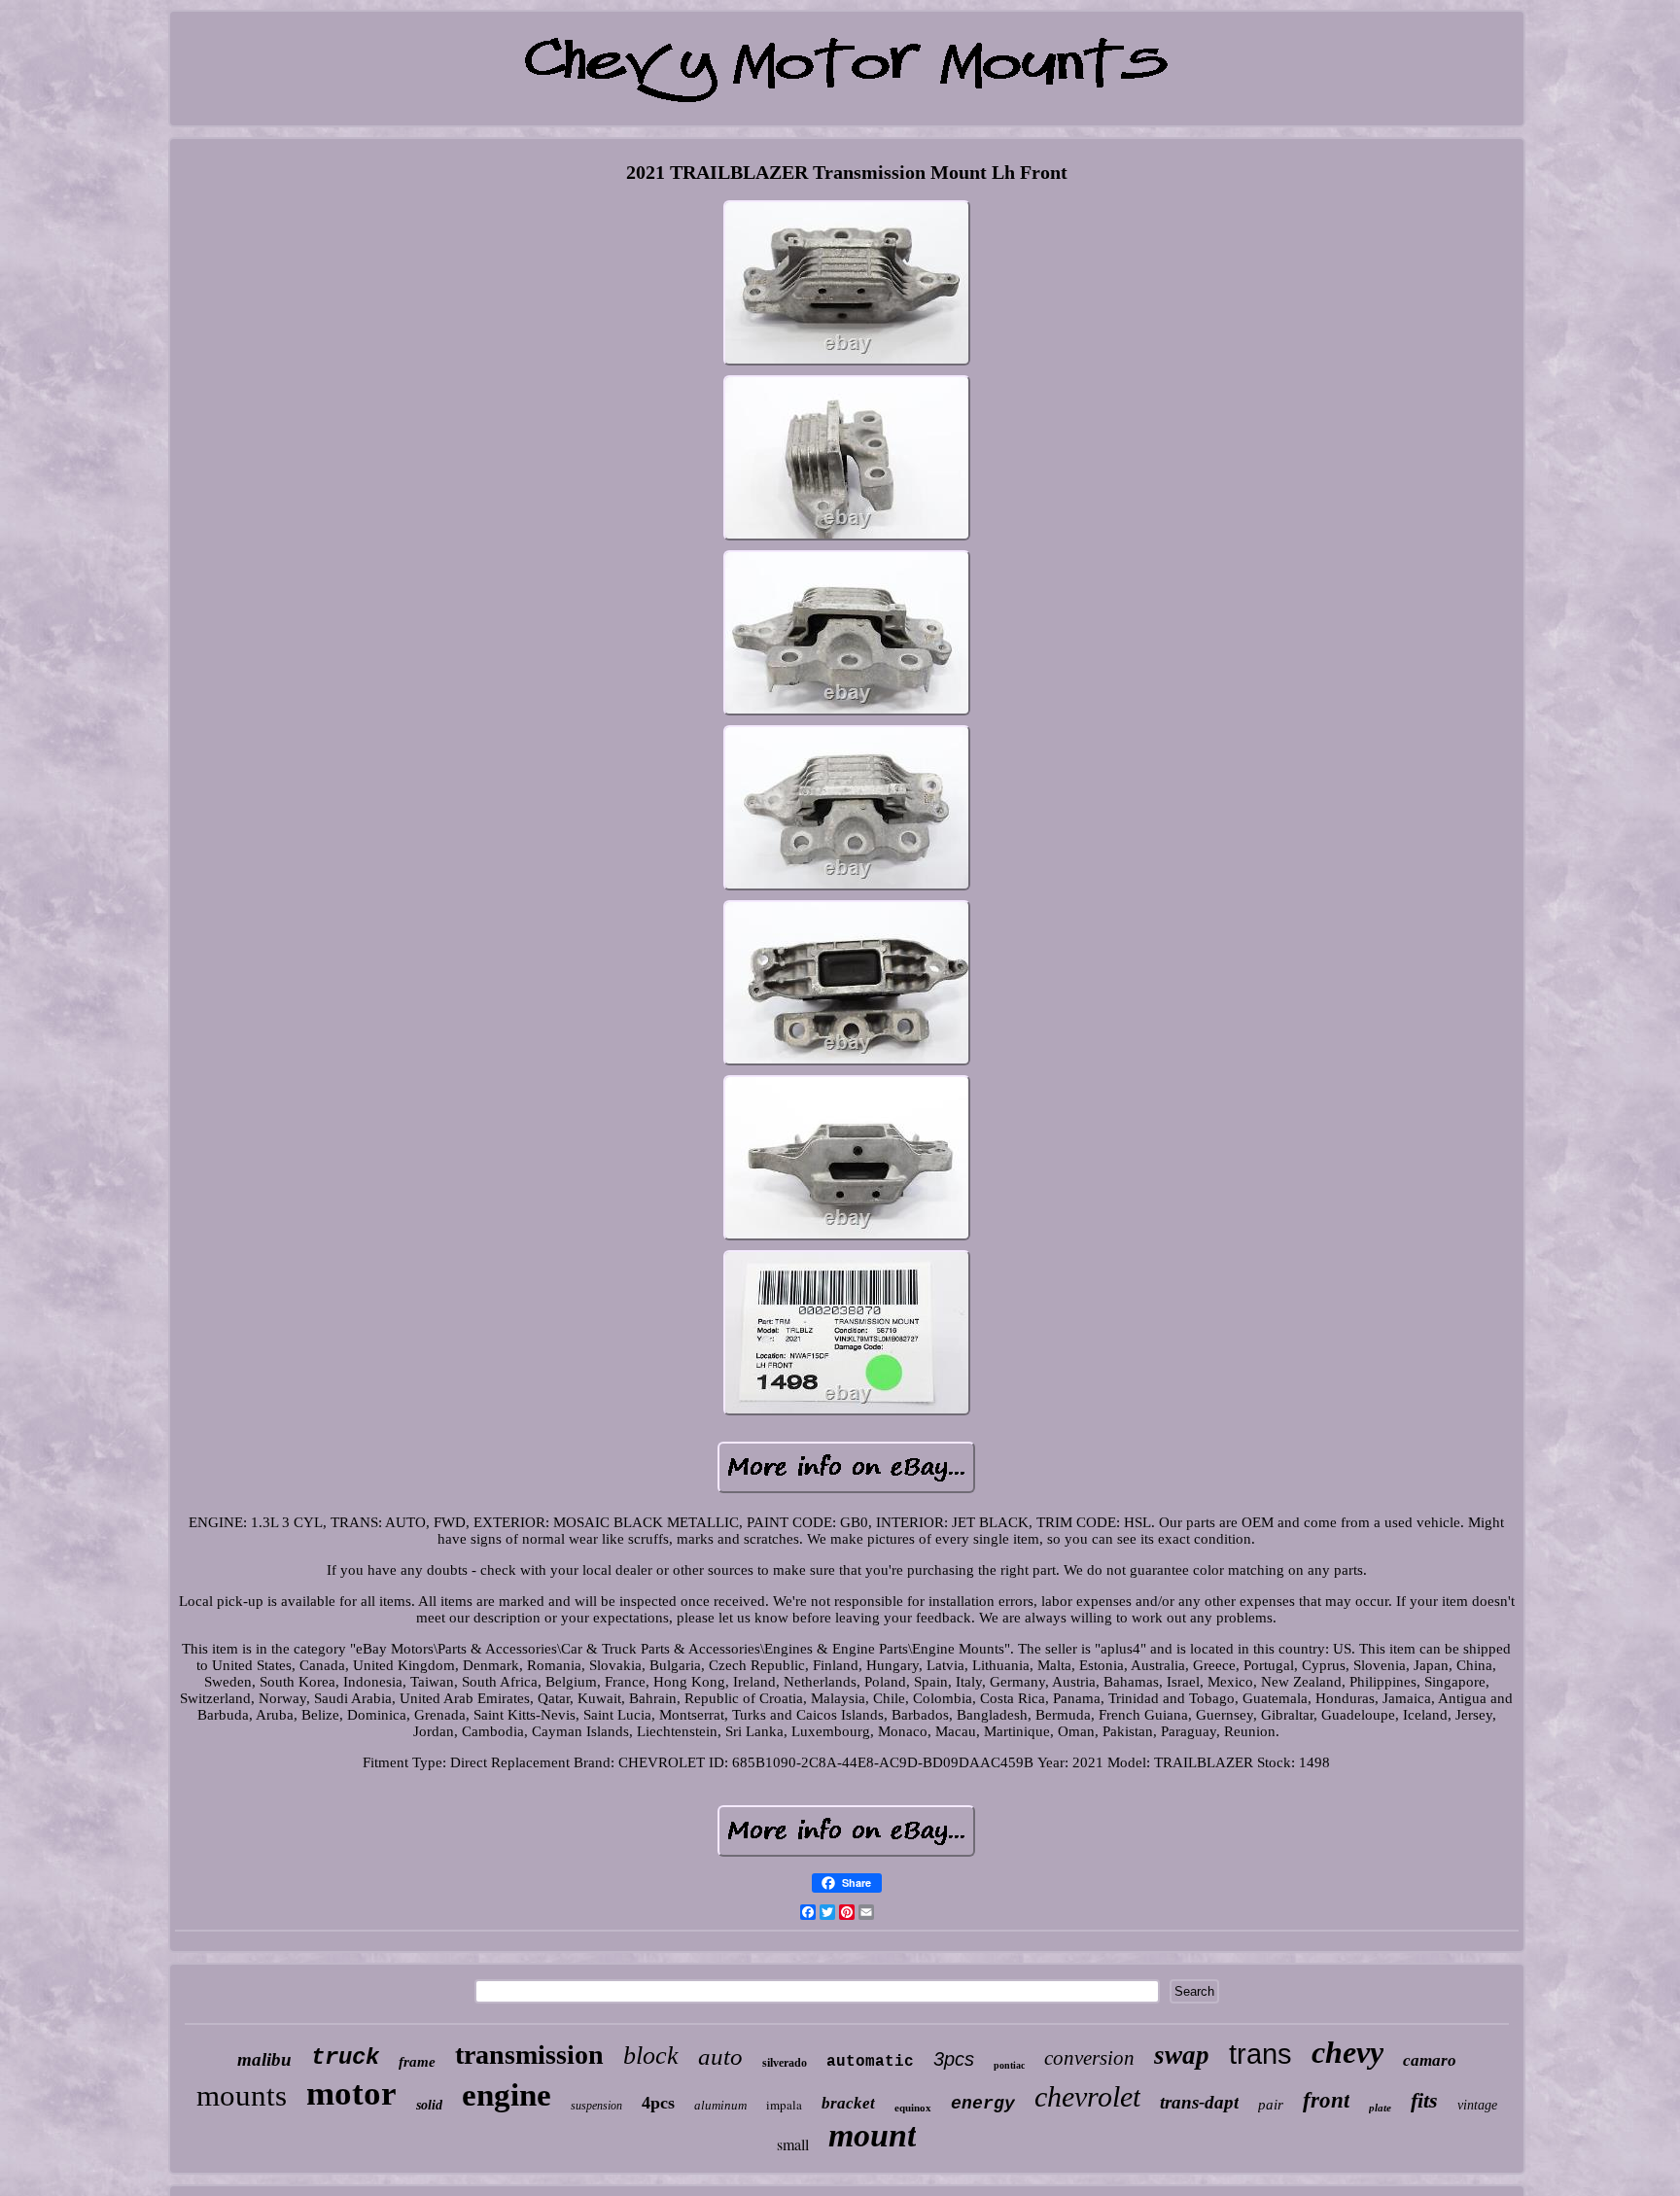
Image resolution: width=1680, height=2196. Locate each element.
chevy (1347, 2052)
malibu (264, 2059)
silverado (785, 2063)
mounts (242, 2095)
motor (351, 2093)
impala (784, 2105)
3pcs (954, 2059)
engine (507, 2095)
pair (1271, 2105)
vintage (1477, 2105)
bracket (848, 2103)
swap (1182, 2055)
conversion (1089, 2058)
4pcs (658, 2103)
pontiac (1009, 2065)
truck (345, 2057)
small (793, 2144)
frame (417, 2062)
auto (720, 2057)
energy (983, 2104)
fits (1424, 2100)
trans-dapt (1199, 2102)
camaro (1430, 2060)
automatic (870, 2062)
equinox (913, 2108)
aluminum (720, 2105)
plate (1380, 2108)
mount (872, 2135)
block (651, 2056)
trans (1260, 2054)
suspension (596, 2106)
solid (429, 2105)
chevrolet (1087, 2096)
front (1326, 2100)
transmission (529, 2055)
